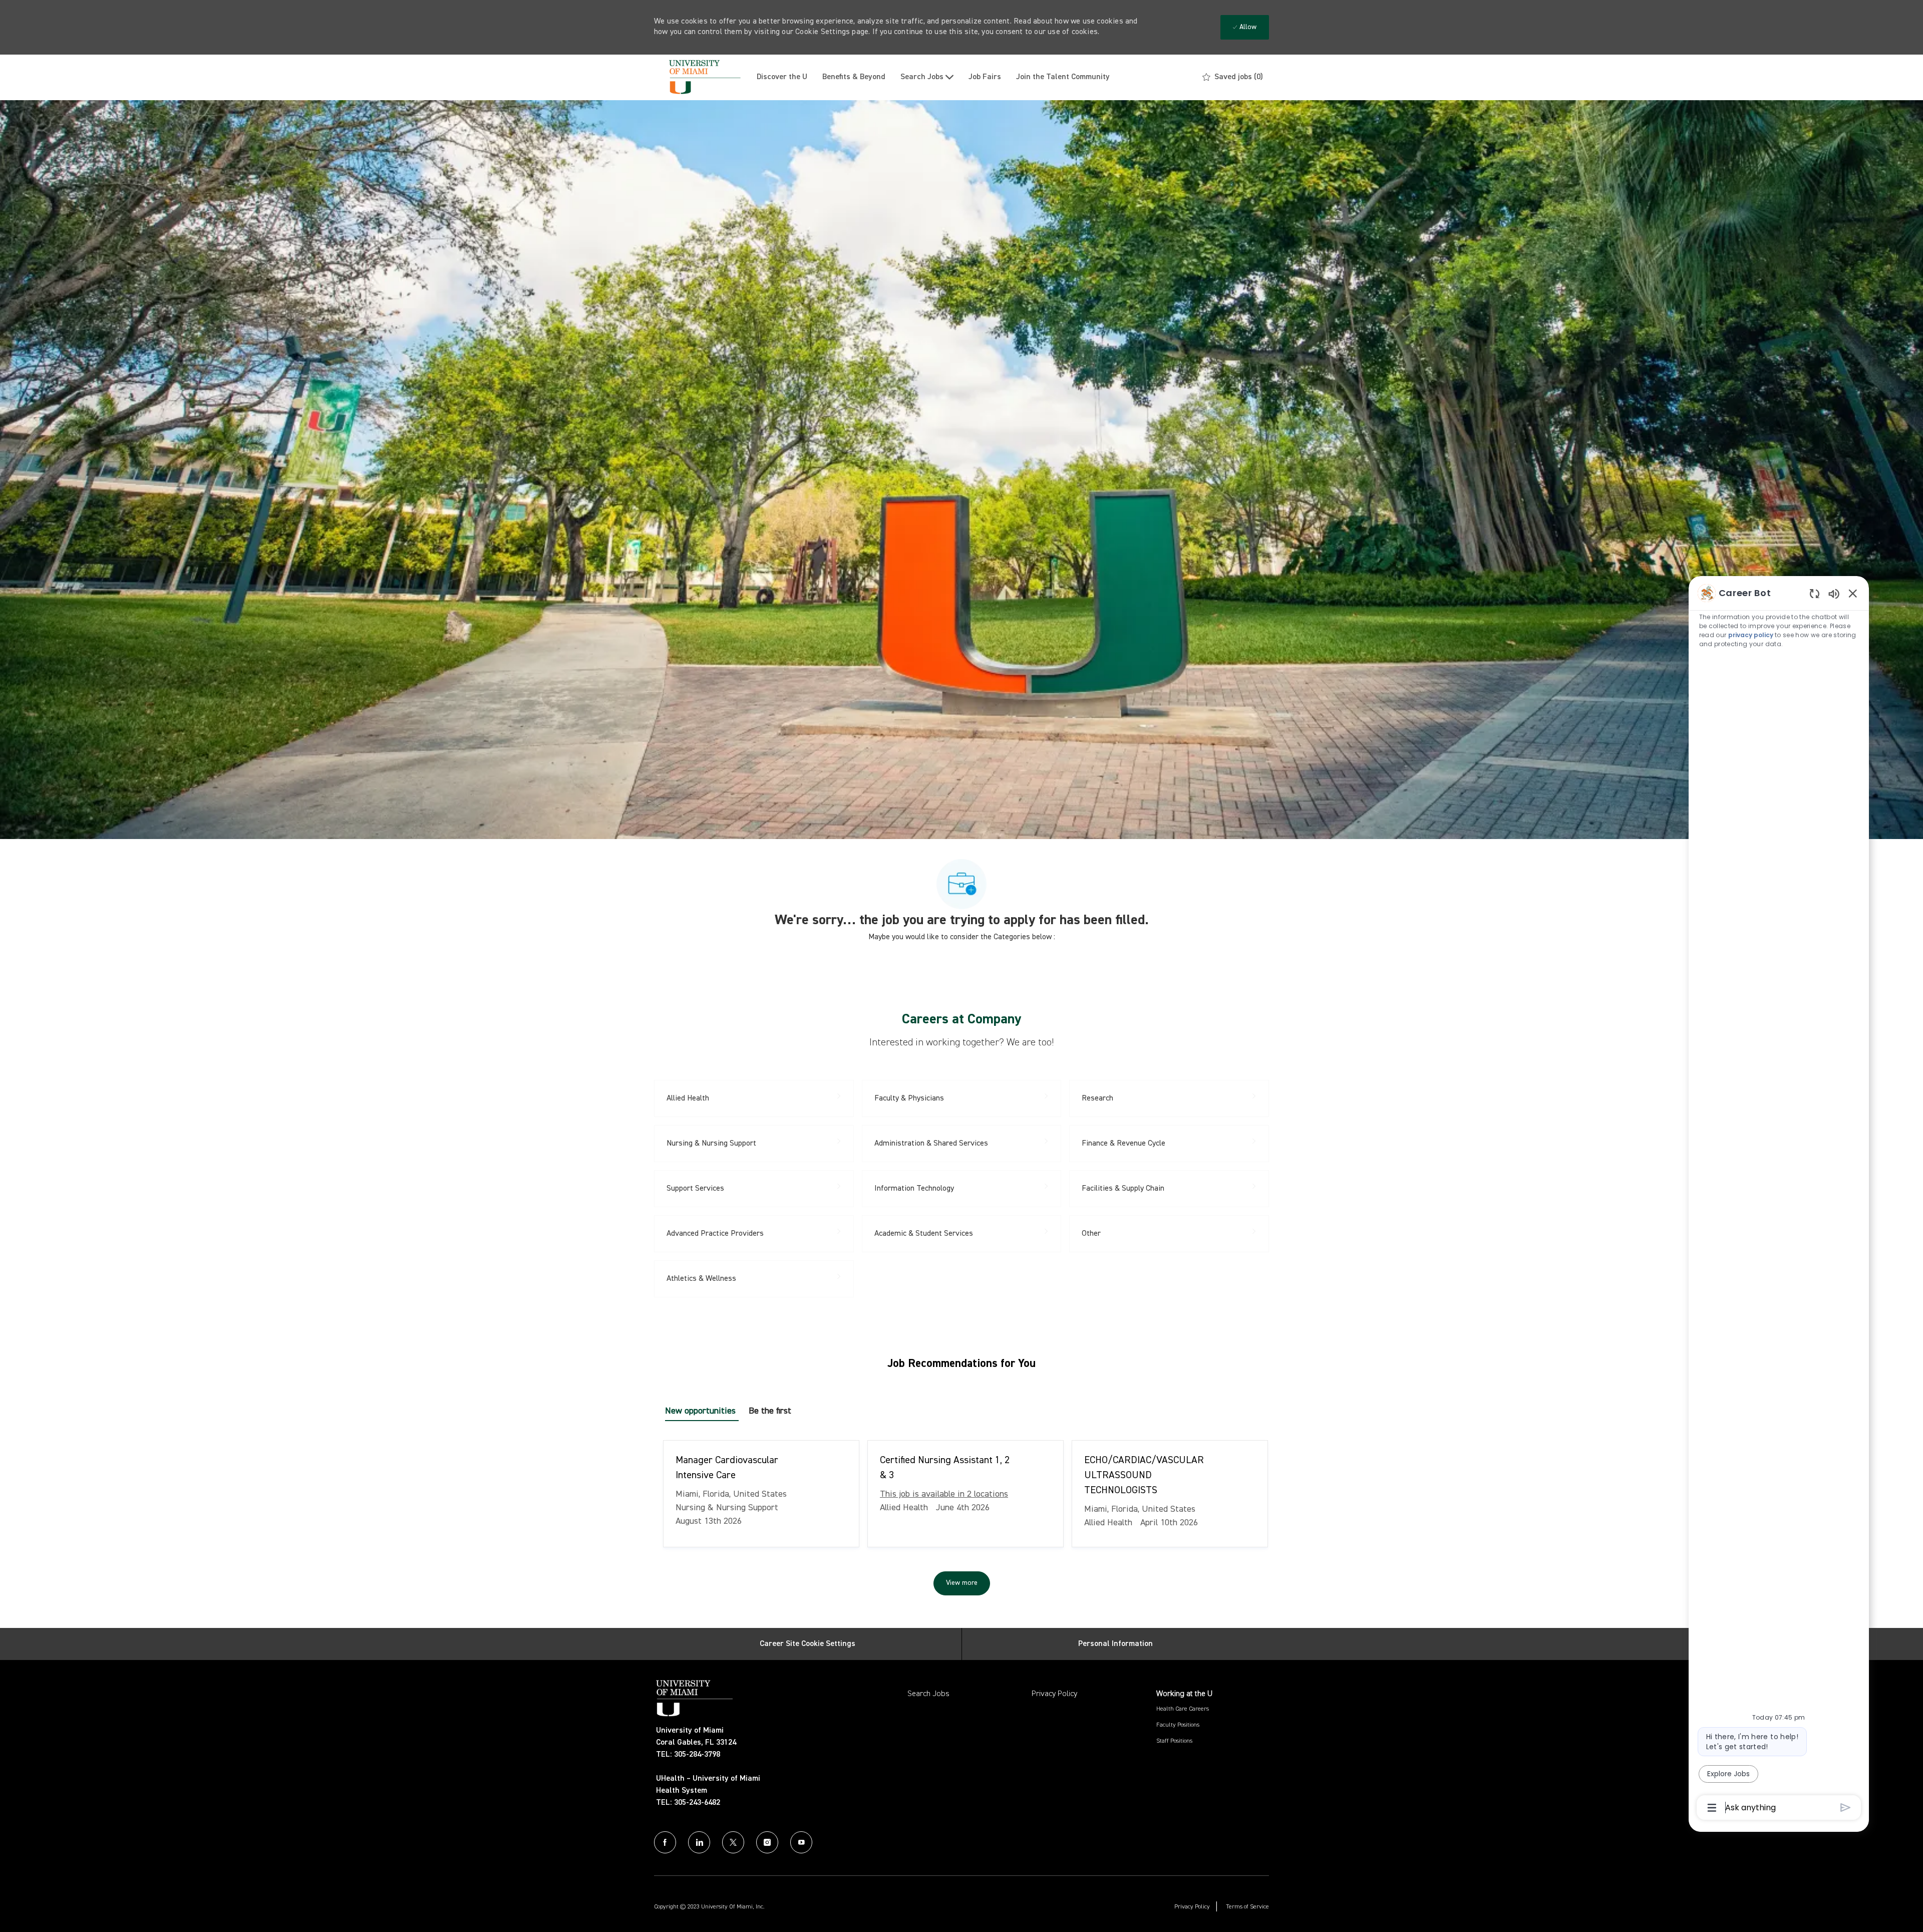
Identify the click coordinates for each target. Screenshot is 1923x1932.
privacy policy (1751, 635)
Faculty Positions (1178, 1725)
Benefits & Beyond (854, 77)
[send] (1846, 1808)
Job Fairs (985, 77)
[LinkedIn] (699, 1842)
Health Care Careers (1183, 1709)
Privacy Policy (1054, 1694)
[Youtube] (801, 1842)
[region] (1779, 1199)
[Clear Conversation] (1815, 593)
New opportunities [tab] (700, 1411)
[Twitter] (733, 1842)
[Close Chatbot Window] (1853, 593)
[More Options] (1712, 1808)
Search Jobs (928, 1694)
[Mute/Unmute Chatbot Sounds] (1834, 593)
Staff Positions (1174, 1741)
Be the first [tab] (770, 1411)
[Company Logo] (702, 77)
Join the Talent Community (1063, 77)
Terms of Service (1247, 1907)
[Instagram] (767, 1842)
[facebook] (665, 1842)
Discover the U (782, 77)
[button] (962, 1583)
